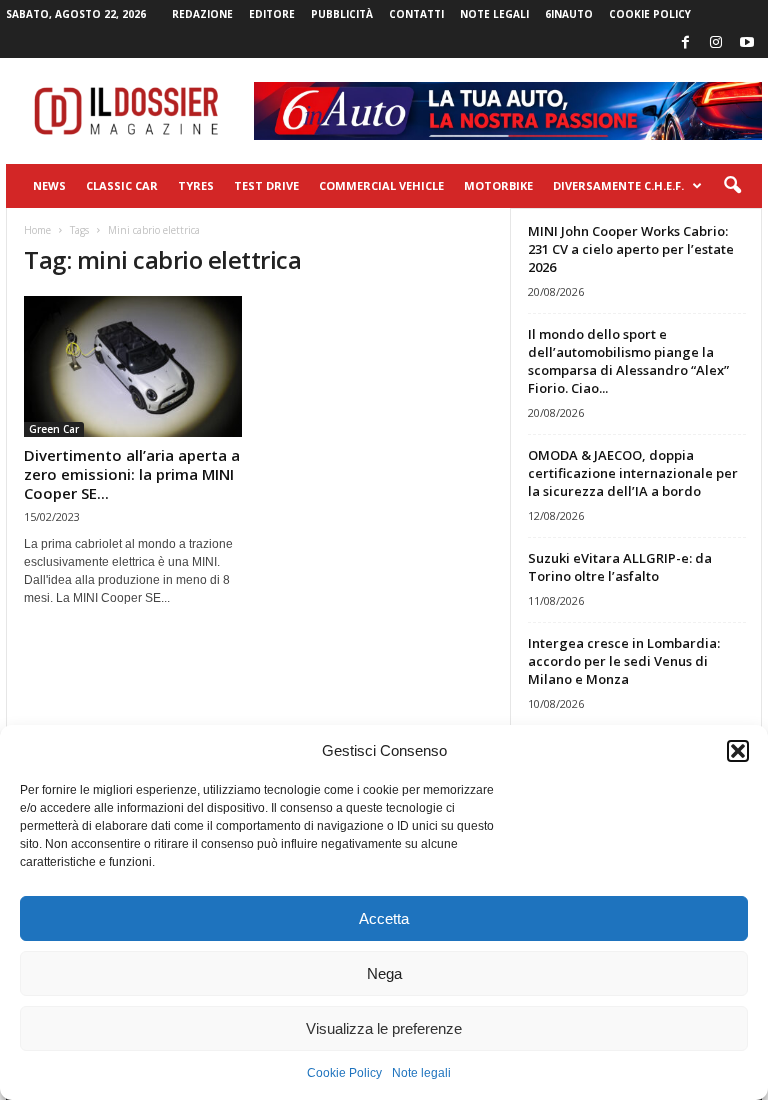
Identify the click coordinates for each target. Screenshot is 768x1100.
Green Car (54, 429)
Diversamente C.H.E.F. (618, 185)
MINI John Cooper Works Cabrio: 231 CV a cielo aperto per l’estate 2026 (631, 249)
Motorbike (498, 185)
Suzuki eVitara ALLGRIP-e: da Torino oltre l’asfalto (620, 567)
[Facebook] (685, 43)
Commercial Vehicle (381, 185)
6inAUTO (569, 14)
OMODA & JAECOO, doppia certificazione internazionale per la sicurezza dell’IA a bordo (633, 473)
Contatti (416, 14)
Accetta (384, 918)
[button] (738, 751)
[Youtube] (747, 43)
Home (37, 230)
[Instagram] (716, 43)
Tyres (196, 185)
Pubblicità (342, 14)
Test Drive (266, 185)
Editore (272, 14)
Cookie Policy (344, 1073)
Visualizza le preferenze (384, 1028)
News (49, 185)
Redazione (202, 14)
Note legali (421, 1073)
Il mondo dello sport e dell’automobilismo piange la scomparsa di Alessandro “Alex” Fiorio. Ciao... (628, 361)
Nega (384, 973)
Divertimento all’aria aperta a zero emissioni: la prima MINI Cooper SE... (132, 474)
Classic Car (122, 185)
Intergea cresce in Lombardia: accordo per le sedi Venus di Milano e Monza (624, 661)
